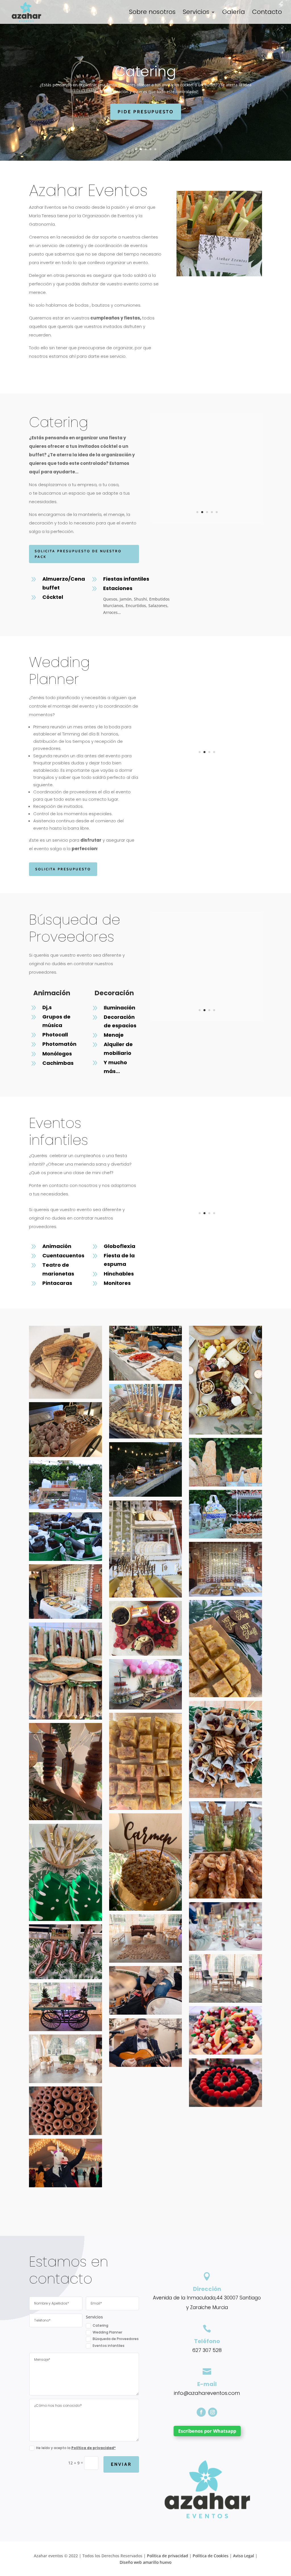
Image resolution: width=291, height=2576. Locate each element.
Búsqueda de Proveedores (116, 2339)
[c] (207, 762)
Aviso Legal (244, 2556)
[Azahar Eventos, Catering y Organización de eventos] (207, 522)
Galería (234, 13)
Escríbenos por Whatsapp (207, 2431)
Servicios (196, 13)
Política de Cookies (211, 2556)
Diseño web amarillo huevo (145, 2562)
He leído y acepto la (76, 2448)
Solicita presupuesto (63, 869)
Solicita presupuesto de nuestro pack (78, 554)
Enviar (121, 2464)
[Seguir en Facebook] (201, 2412)
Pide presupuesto (146, 112)
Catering (100, 2326)
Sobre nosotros (152, 13)
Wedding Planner (146, 71)
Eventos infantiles (109, 2346)
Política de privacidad (168, 2556)
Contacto (267, 13)
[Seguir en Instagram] (213, 2412)
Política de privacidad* (93, 2448)
